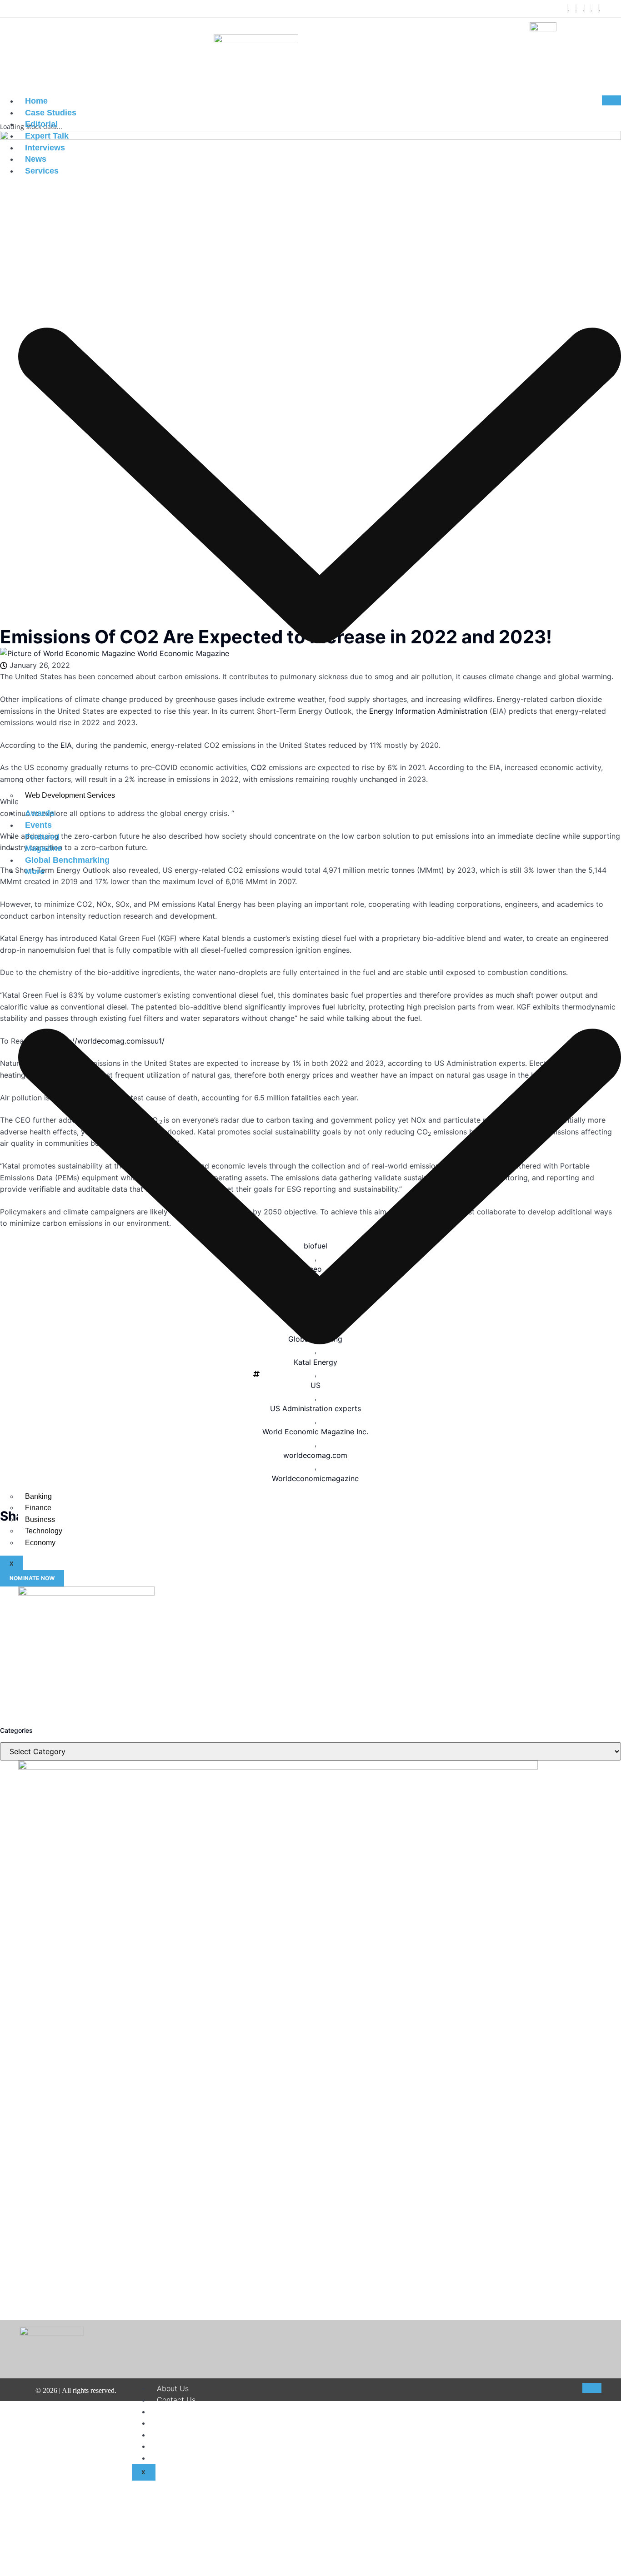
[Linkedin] (591, 9)
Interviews (45, 148)
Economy (40, 1543)
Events (38, 825)
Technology (44, 1531)
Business (40, 1519)
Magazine (43, 848)
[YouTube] (599, 9)
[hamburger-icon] (611, 100)
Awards (40, 813)
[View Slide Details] (86, 1593)
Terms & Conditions (190, 2423)
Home (36, 101)
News (36, 159)
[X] (576, 9)
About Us (173, 2388)
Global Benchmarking (67, 860)
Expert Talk (47, 136)
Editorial (41, 124)
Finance (38, 1508)
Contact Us (176, 2400)
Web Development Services (70, 795)
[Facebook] (568, 9)
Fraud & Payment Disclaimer (205, 2446)
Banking (38, 1496)
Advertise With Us (188, 2458)
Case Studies (51, 113)
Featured (42, 837)
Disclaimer (175, 2412)
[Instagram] (584, 9)
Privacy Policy (181, 2435)
